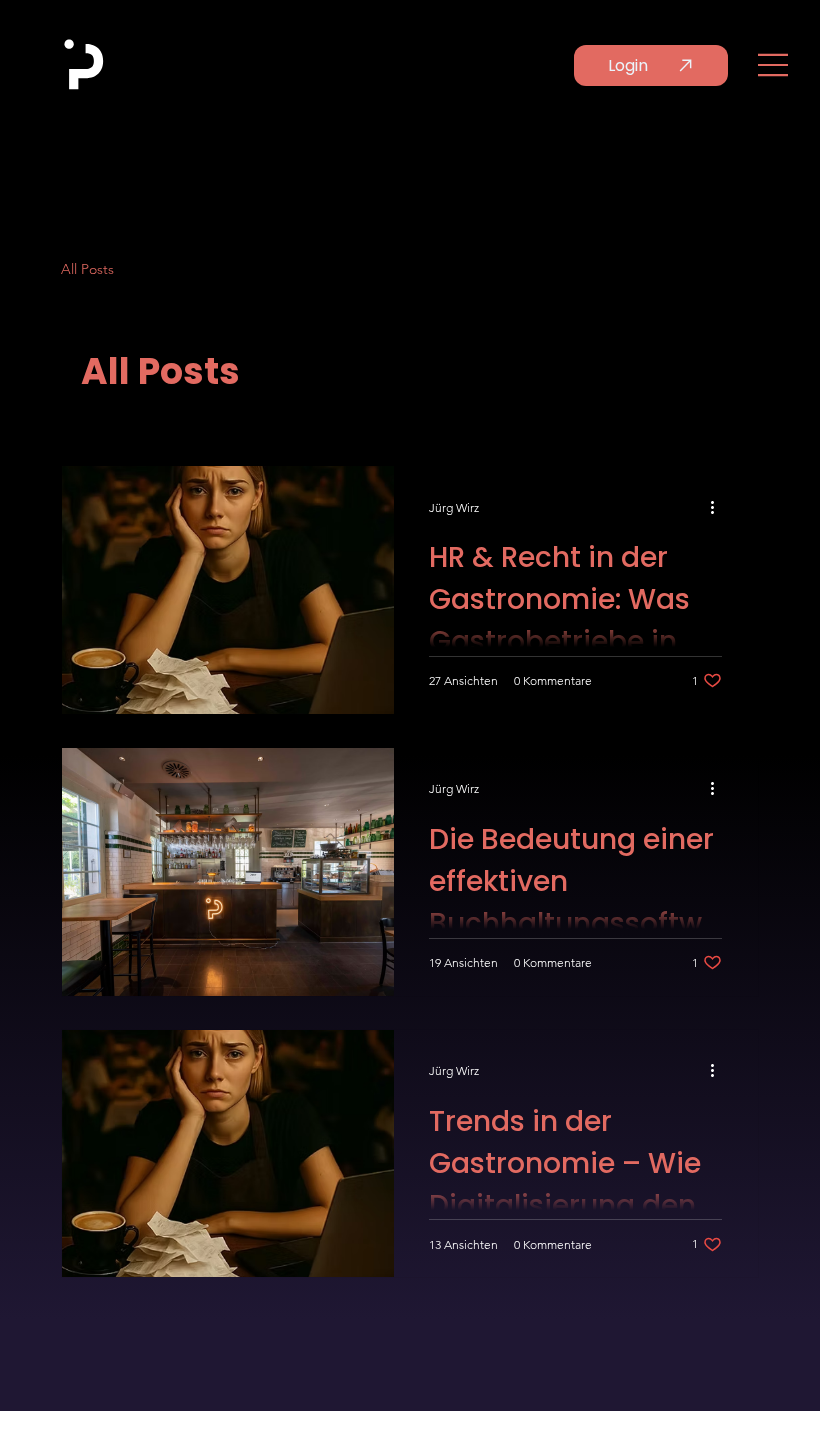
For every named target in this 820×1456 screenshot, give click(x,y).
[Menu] (774, 65)
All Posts (87, 269)
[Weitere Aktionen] (719, 507)
